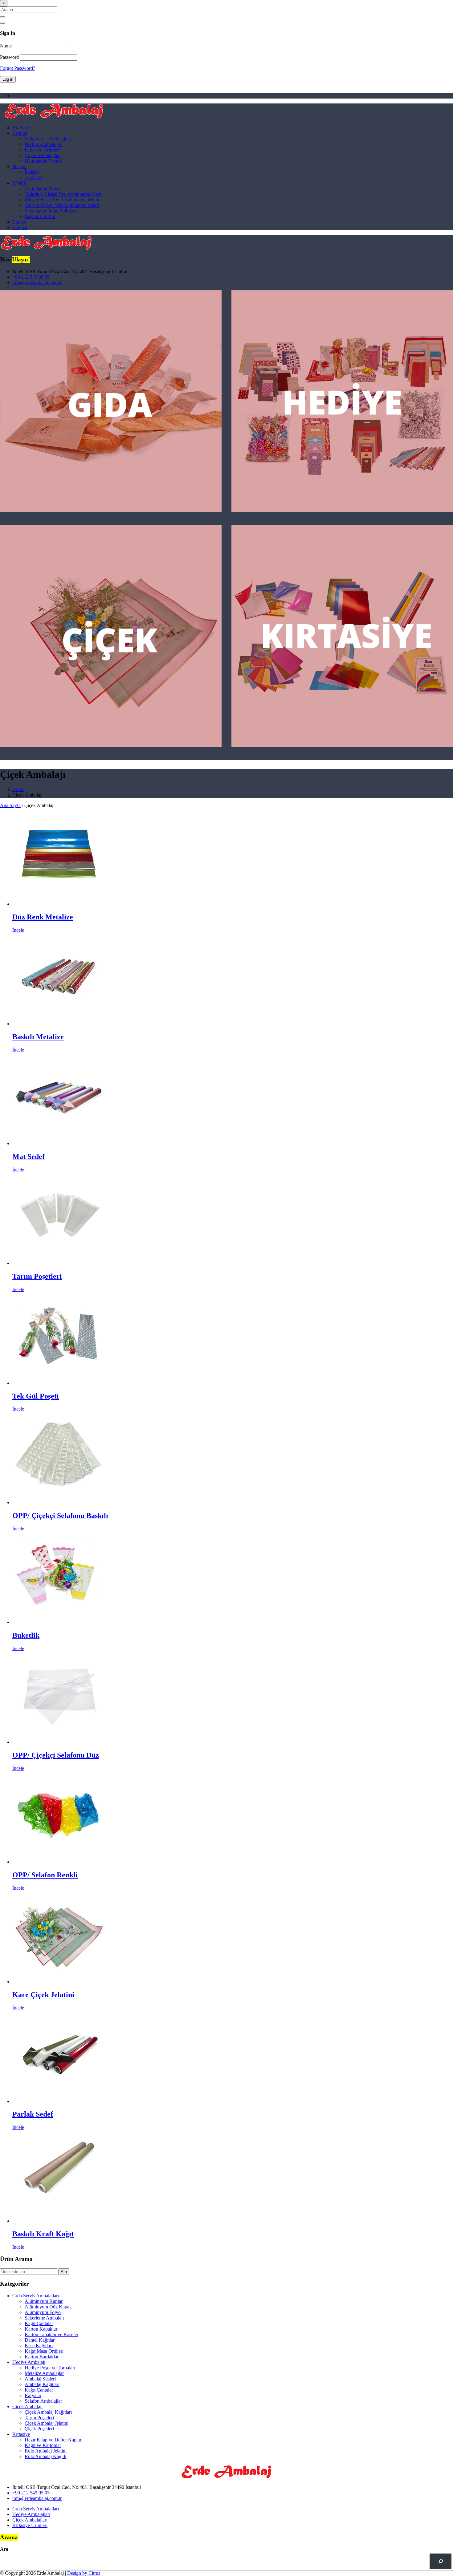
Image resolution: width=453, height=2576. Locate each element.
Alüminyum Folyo (43, 2312)
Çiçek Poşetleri (39, 2429)
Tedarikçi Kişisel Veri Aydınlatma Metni (64, 194)
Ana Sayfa (10, 805)
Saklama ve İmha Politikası (51, 211)
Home (18, 789)
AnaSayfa (22, 128)
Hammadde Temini (43, 161)
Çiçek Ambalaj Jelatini (47, 2423)
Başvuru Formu (40, 216)
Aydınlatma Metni (42, 189)
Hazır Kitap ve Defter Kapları (54, 2440)
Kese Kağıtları (39, 2346)
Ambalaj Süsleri (40, 2379)
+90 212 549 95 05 (31, 277)
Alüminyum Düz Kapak (48, 2307)
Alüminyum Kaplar (44, 2301)
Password (9, 57)
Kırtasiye (21, 2434)
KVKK (20, 183)
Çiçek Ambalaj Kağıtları (48, 2412)
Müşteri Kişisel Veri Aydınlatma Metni (62, 200)
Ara (64, 2272)
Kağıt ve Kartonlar (43, 2445)
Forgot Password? (18, 68)
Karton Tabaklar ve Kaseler (51, 2334)
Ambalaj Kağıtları (42, 2384)
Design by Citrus (84, 2573)
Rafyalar (33, 2395)
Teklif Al (33, 178)
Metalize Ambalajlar (44, 2373)
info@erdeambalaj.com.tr (37, 283)
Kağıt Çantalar (39, 2323)
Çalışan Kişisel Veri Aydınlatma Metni (62, 205)
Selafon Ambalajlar (43, 2401)
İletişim (19, 166)
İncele (18, 930)
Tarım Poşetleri (39, 2418)
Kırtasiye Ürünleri (42, 150)
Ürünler (20, 133)
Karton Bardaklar (42, 2357)
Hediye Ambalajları (44, 144)
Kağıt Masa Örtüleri (44, 2351)
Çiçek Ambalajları (42, 155)
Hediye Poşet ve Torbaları (50, 2368)
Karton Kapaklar (41, 2329)
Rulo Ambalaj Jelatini (46, 2451)
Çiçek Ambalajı (27, 2406)
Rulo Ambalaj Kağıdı (45, 2456)
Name (6, 46)
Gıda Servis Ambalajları (48, 139)
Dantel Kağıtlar (40, 2340)
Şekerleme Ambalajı (44, 2318)
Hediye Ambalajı (29, 2362)
